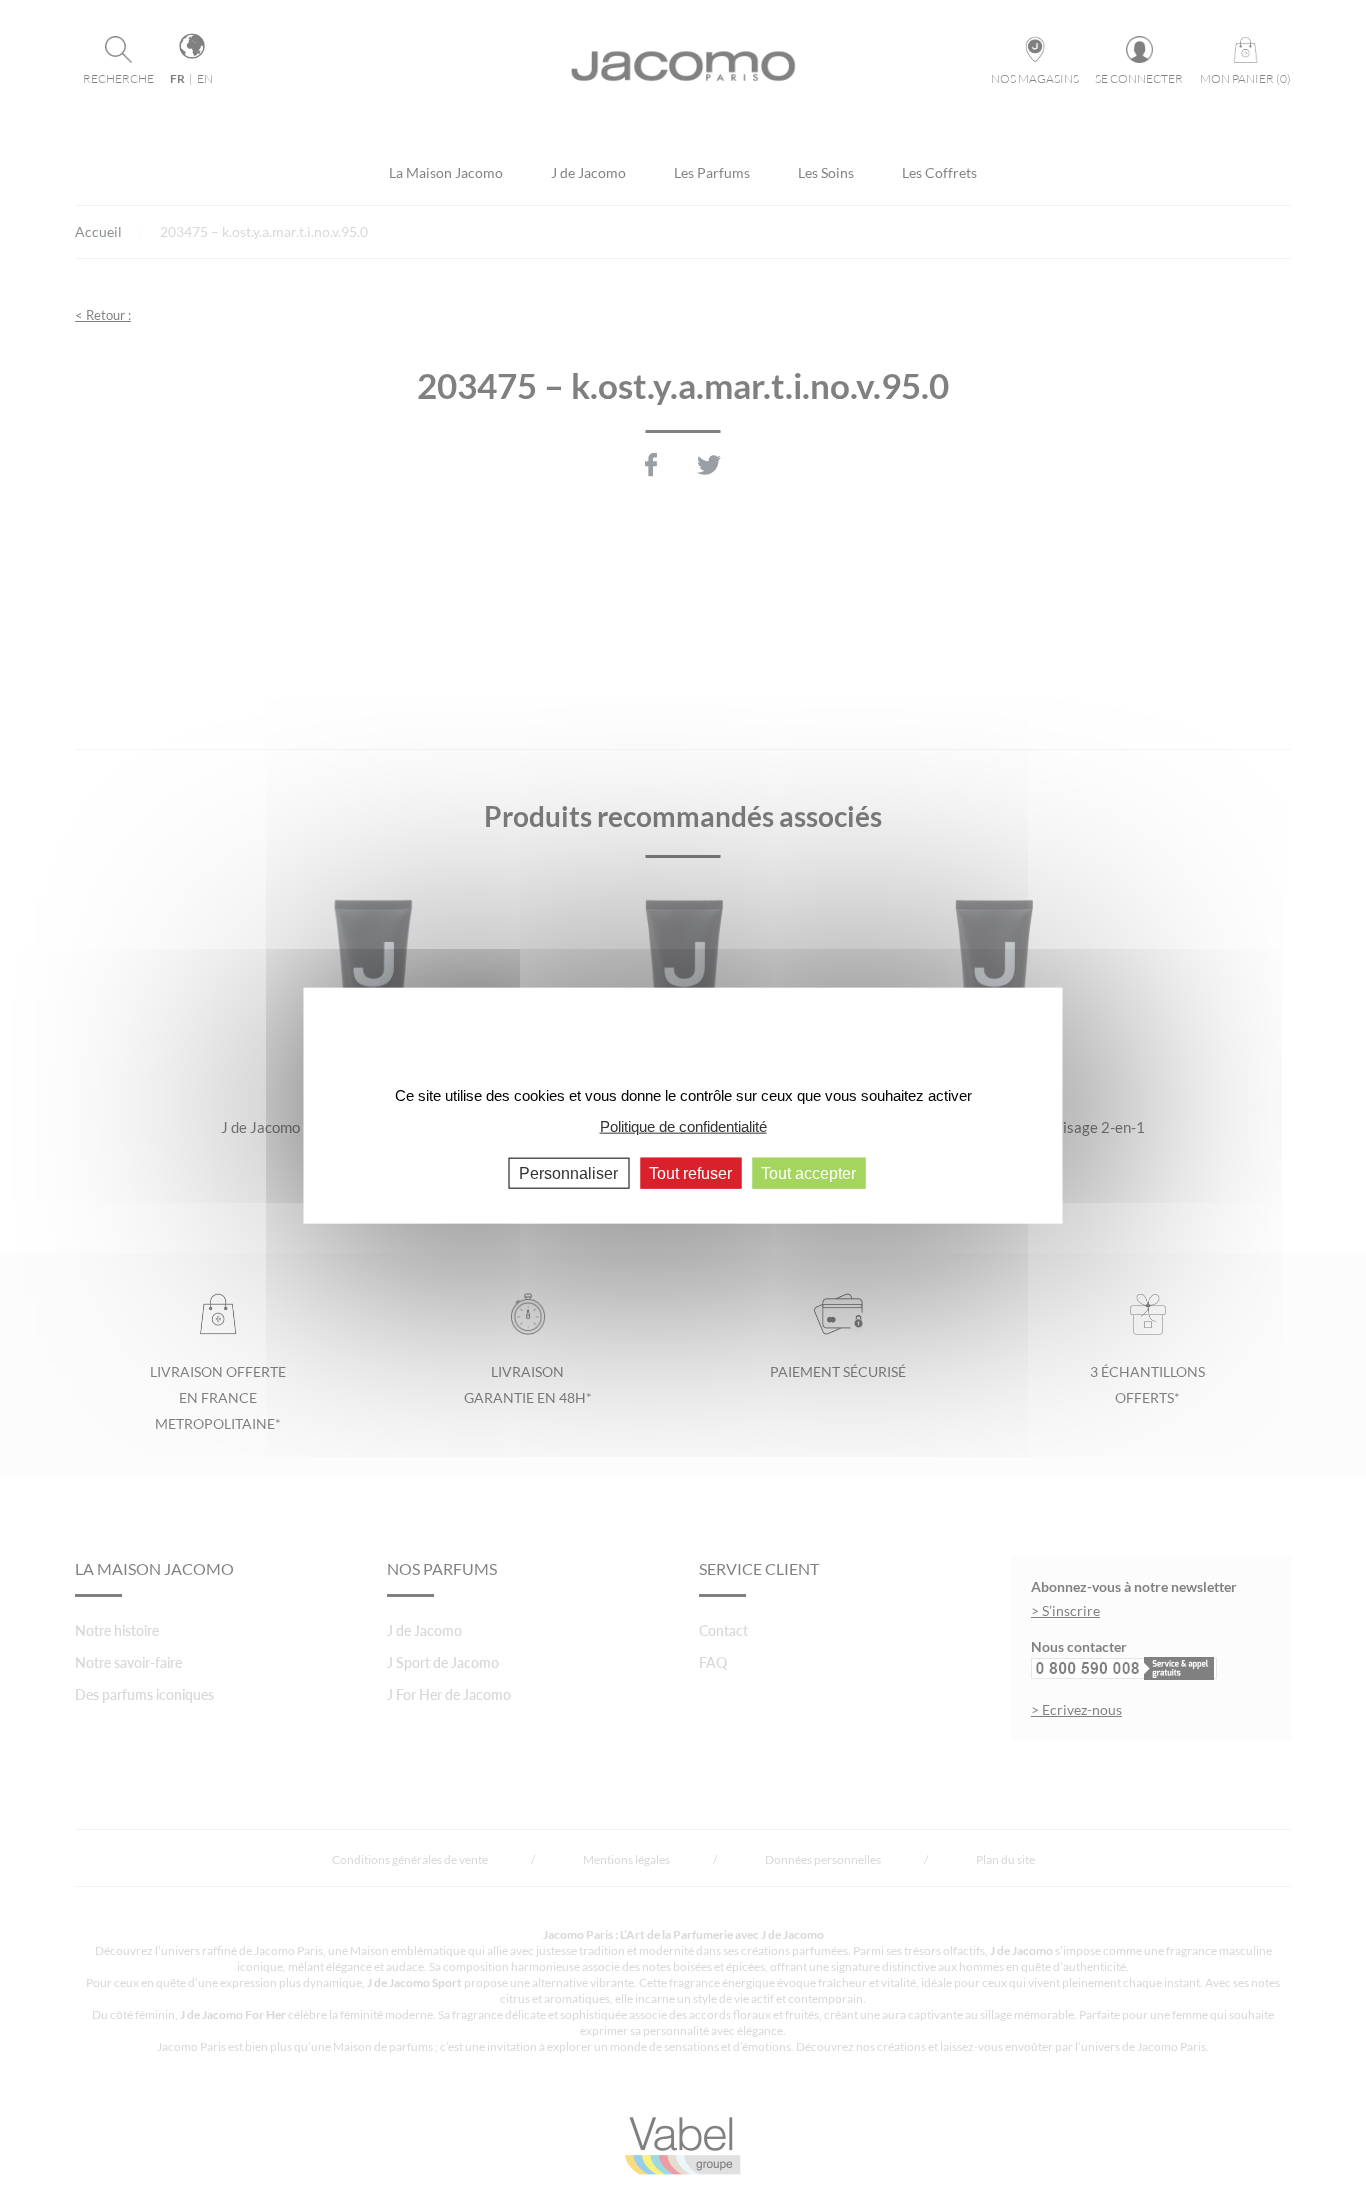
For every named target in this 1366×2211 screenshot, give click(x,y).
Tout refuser (690, 1173)
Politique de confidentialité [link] (683, 1125)
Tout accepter (808, 1173)
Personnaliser (568, 1173)
